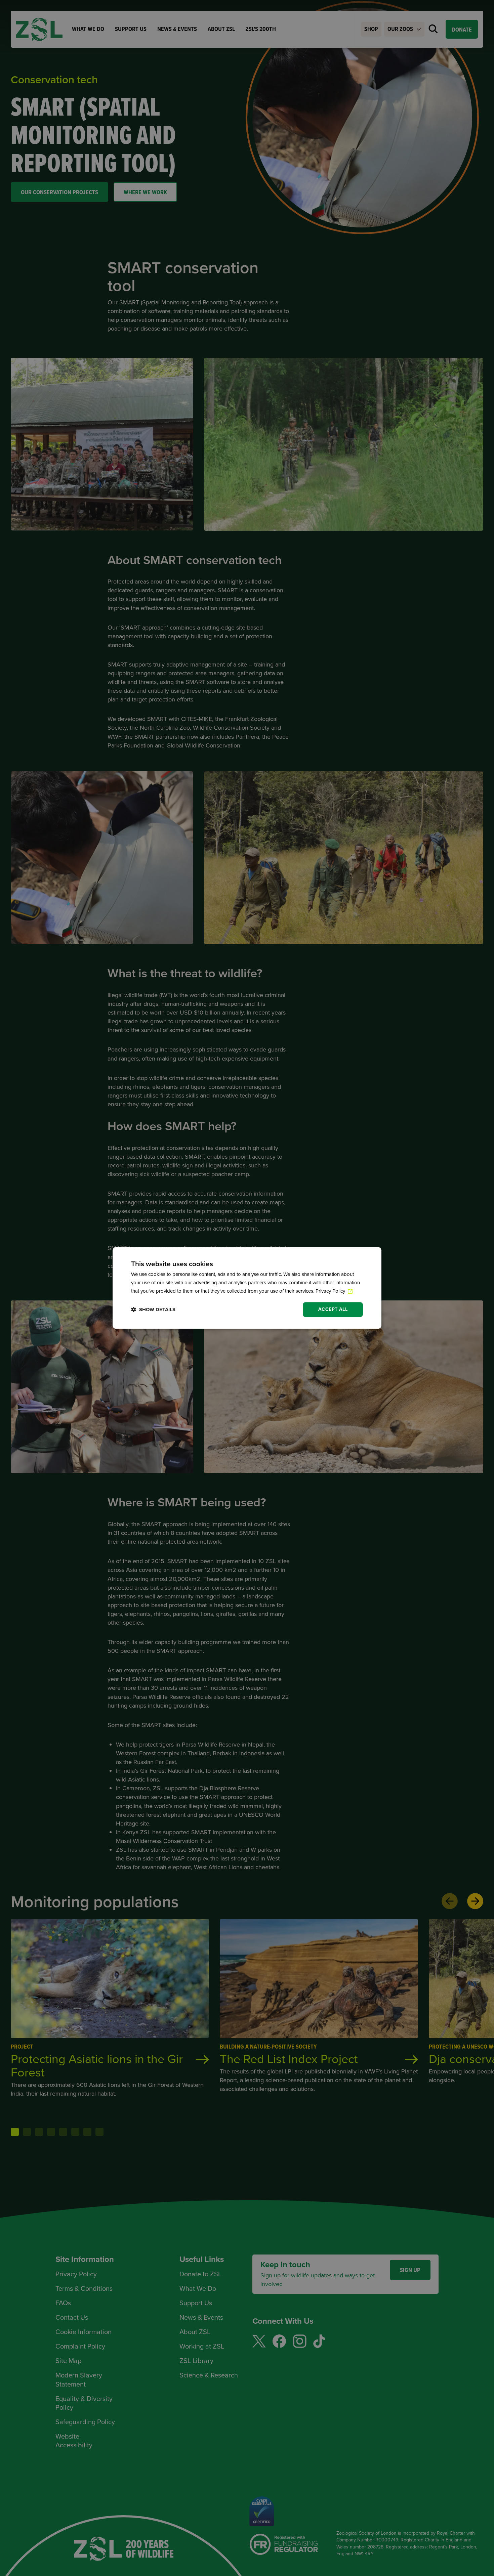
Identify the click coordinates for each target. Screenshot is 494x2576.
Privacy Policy (331, 1291)
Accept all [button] (333, 1309)
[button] (153, 1310)
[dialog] (247, 1288)
